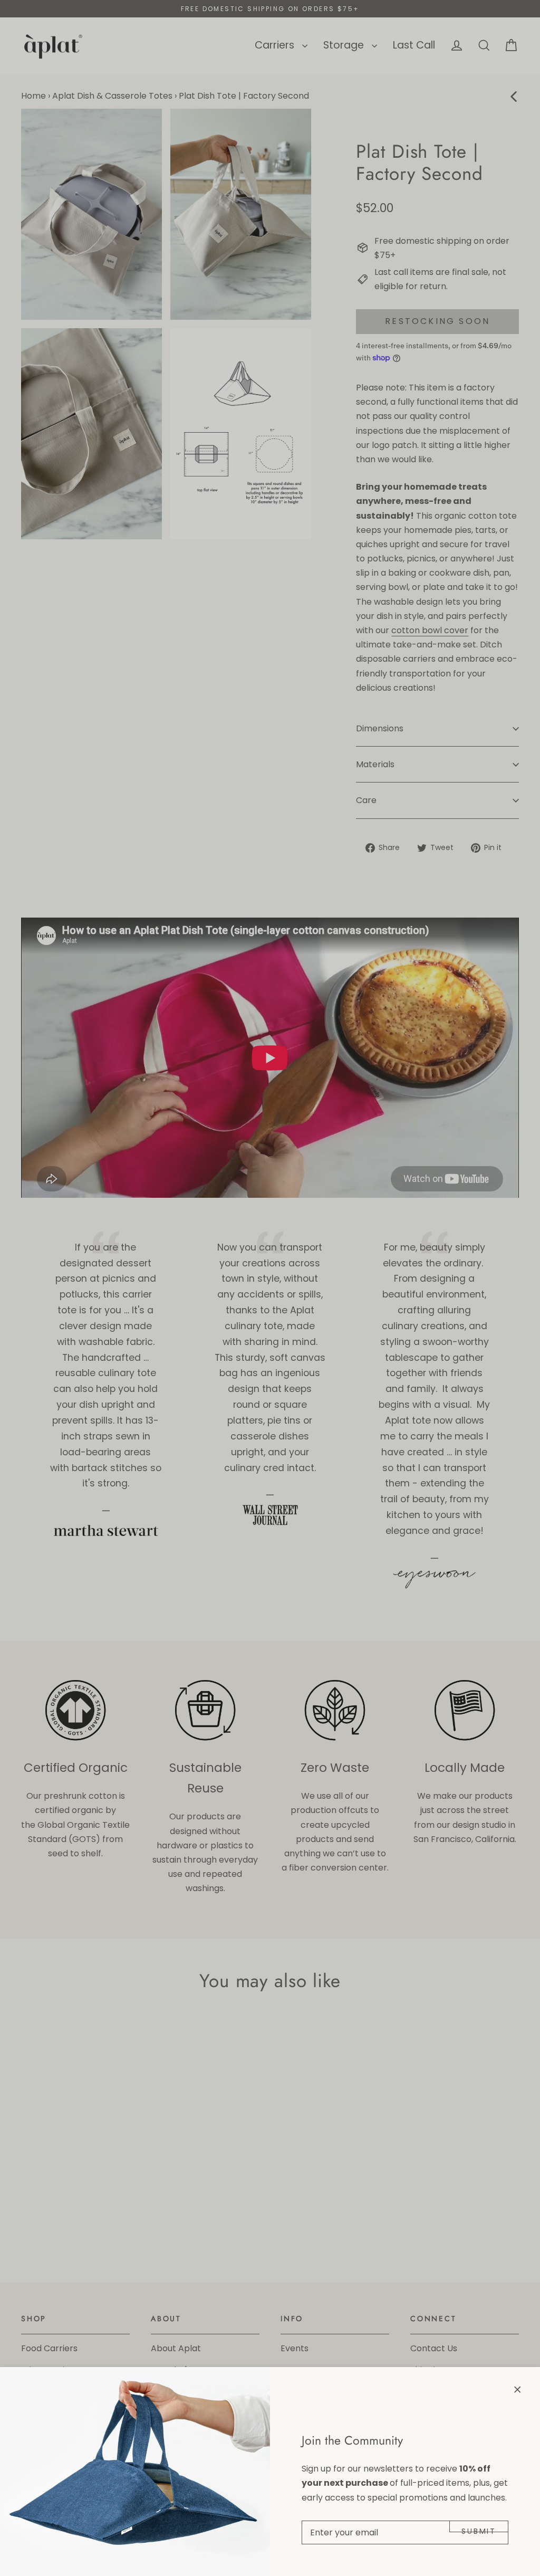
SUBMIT (479, 2529)
